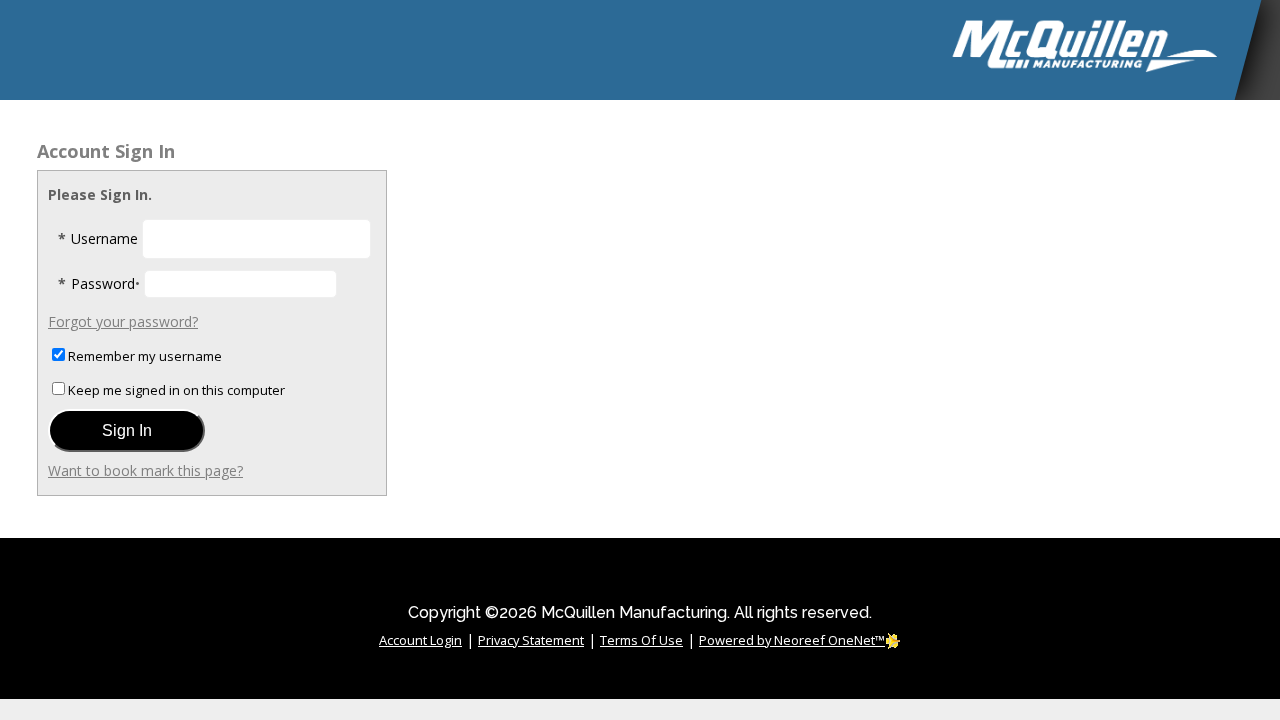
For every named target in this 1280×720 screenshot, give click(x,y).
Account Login (420, 640)
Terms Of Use (641, 640)
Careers (1227, 130)
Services (625, 130)
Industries (763, 130)
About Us (509, 130)
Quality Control (939, 130)
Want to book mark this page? (145, 470)
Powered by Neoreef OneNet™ (792, 640)
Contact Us (1104, 130)
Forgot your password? (123, 321)
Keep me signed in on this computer (176, 390)
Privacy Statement (531, 640)
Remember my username (145, 356)
